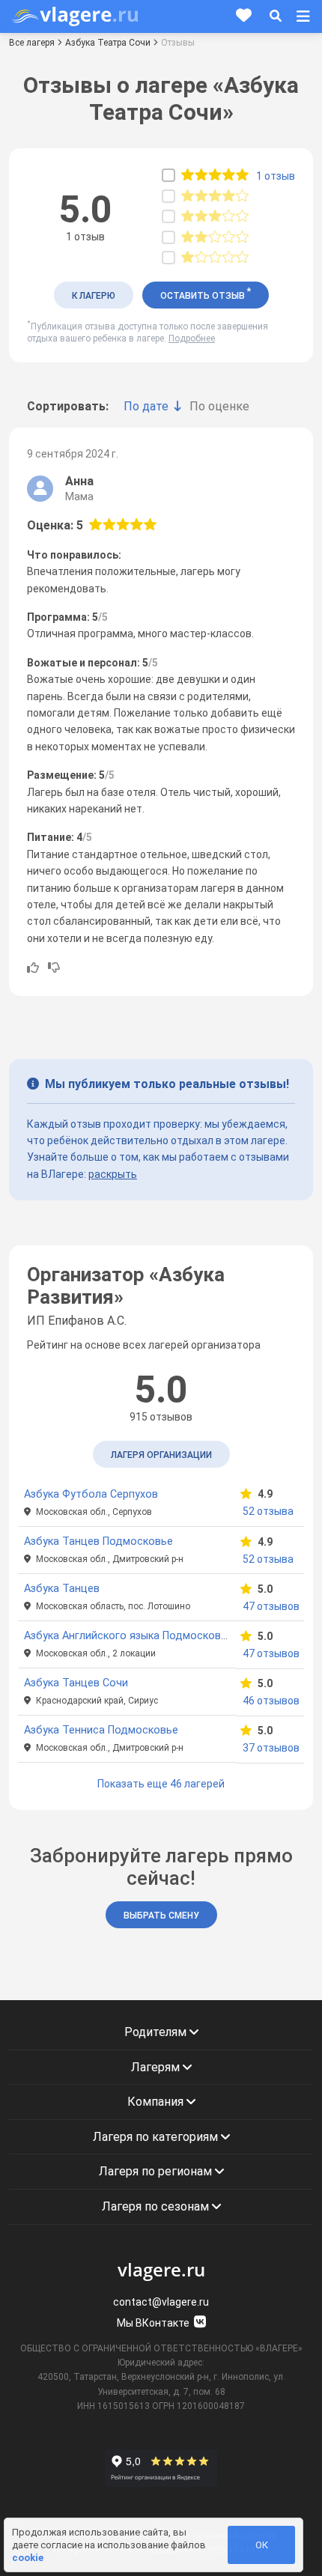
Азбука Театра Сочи (108, 43)
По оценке (219, 406)
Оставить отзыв (206, 294)
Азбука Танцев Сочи (76, 1683)
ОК (262, 2545)
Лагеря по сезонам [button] (157, 2206)
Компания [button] (157, 2102)
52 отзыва (268, 1511)
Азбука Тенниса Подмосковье (101, 1730)
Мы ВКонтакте (154, 2323)
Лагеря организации (161, 1455)
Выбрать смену (161, 1916)
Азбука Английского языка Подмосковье (128, 1636)
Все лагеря (32, 43)
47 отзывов (270, 1606)
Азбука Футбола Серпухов (91, 1494)
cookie (28, 2558)
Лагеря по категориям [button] (157, 2137)
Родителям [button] (157, 2032)
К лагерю (94, 296)
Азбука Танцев (62, 1589)
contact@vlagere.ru (161, 2302)
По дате (146, 406)
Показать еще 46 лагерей (161, 1784)
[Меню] (303, 16)
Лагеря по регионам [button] (157, 2171)
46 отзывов (270, 1701)
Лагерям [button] (157, 2067)
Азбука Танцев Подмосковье (98, 1541)
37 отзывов (270, 1748)
